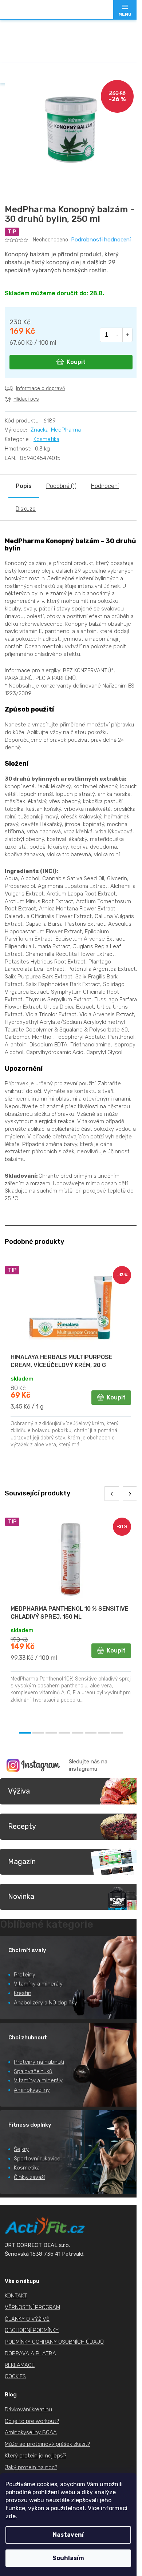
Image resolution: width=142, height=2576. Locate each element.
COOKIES (15, 2376)
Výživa (19, 1791)
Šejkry (21, 2149)
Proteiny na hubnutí (39, 2062)
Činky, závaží (29, 2177)
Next (130, 1494)
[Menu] (125, 10)
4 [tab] (64, 1733)
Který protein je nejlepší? (35, 2456)
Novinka (21, 1896)
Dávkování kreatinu (28, 2409)
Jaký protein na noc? (31, 2467)
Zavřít (45, 415)
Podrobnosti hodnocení (101, 240)
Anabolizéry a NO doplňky (46, 2003)
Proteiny (25, 1975)
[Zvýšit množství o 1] (128, 335)
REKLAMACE (20, 2365)
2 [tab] (38, 1733)
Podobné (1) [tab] (61, 486)
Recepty (22, 1826)
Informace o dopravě (41, 388)
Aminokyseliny (32, 2090)
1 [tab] (25, 1733)
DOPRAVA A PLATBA (30, 2353)
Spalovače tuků (33, 2071)
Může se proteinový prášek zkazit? (47, 2444)
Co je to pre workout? (32, 2421)
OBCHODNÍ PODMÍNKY (32, 2330)
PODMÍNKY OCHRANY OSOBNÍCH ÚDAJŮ (54, 2342)
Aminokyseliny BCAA (31, 2432)
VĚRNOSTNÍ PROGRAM (32, 2307)
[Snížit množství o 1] (118, 335)
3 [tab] (51, 1733)
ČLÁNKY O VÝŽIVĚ (27, 2319)
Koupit (76, 362)
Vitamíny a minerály (38, 1984)
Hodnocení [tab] (105, 486)
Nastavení (68, 2535)
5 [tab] (78, 1733)
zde (11, 2516)
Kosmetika (46, 439)
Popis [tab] (24, 486)
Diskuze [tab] (26, 509)
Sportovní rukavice (37, 2159)
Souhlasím (68, 2558)
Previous (112, 1494)
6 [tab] (91, 1733)
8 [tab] (117, 1733)
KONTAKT (16, 2296)
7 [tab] (104, 1733)
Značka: (56, 430)
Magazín (22, 1862)
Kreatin (23, 1993)
